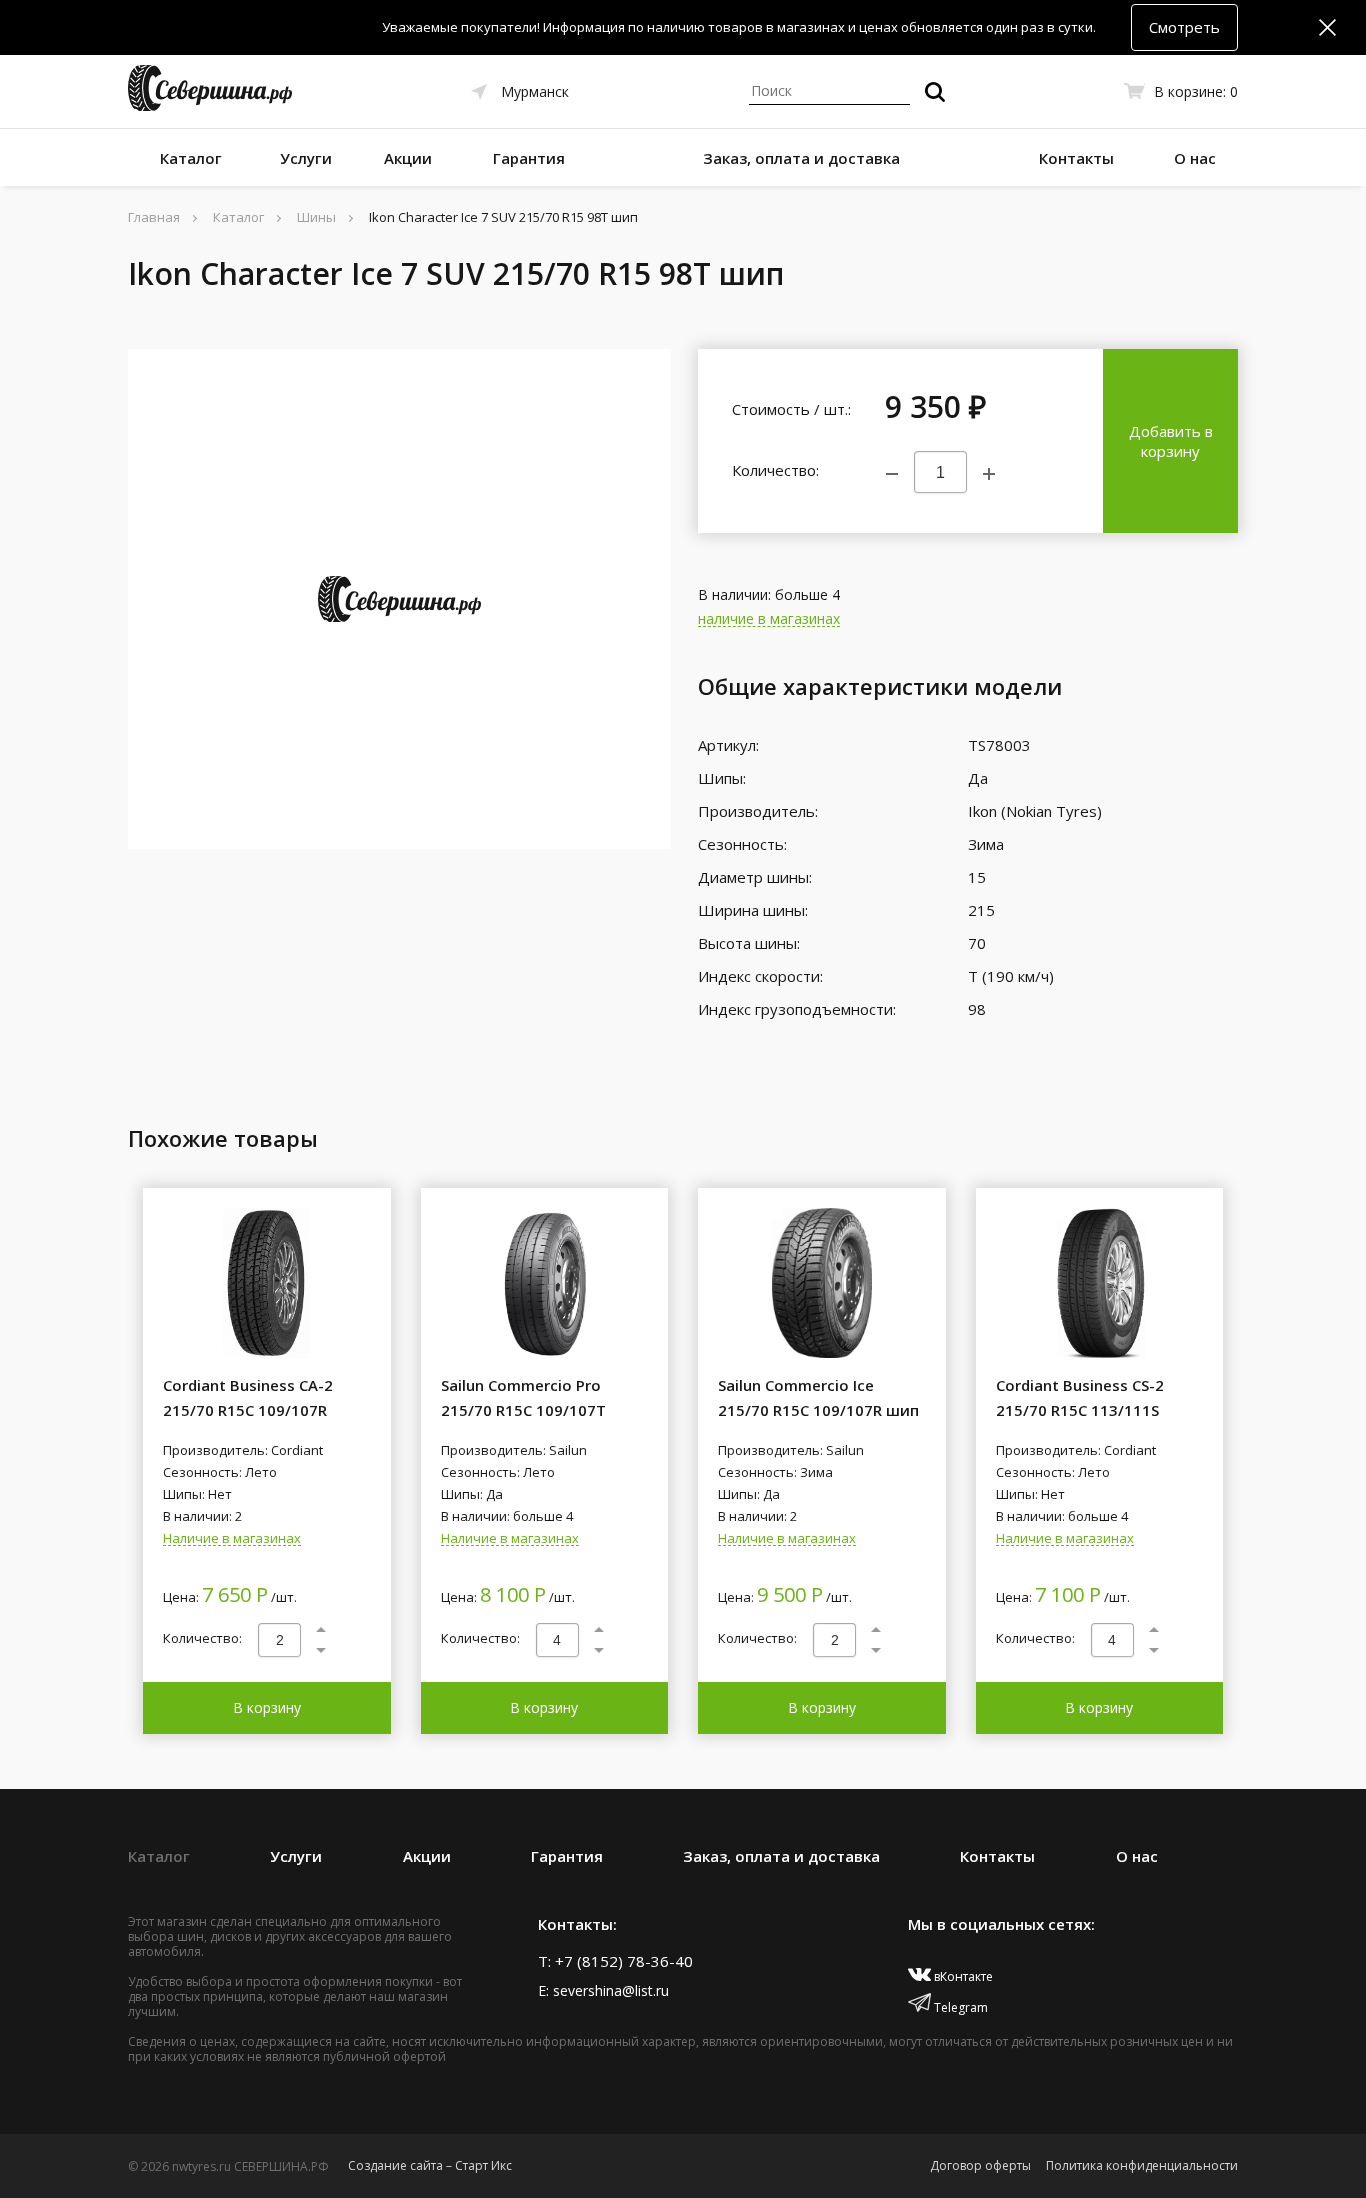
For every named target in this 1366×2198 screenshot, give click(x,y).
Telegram (959, 2007)
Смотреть (1184, 27)
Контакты (1076, 158)
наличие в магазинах (769, 619)
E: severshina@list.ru (603, 1990)
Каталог (191, 158)
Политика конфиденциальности (1142, 2165)
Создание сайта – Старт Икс (430, 2165)
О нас (1195, 158)
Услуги (306, 158)
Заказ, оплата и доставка (801, 158)
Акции (408, 158)
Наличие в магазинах (232, 1539)
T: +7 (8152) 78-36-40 (615, 1961)
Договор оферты (980, 2165)
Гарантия (529, 158)
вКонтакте (962, 1976)
